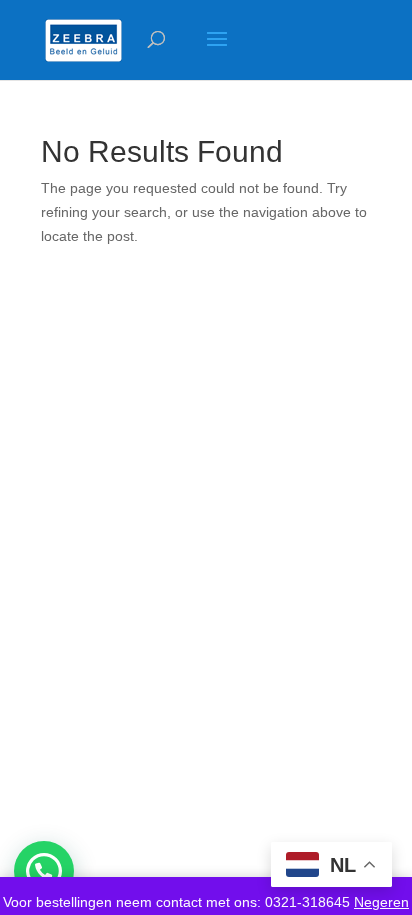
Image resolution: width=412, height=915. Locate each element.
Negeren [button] (381, 902)
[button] (44, 871)
